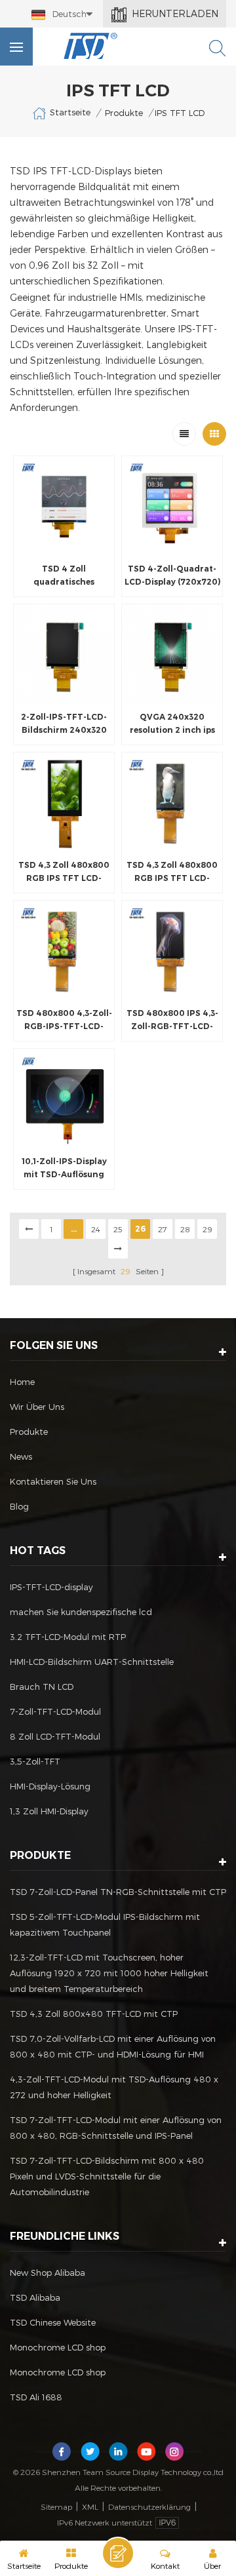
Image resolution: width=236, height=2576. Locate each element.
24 (96, 1229)
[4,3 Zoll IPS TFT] (64, 803)
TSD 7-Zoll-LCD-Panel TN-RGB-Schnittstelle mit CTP (118, 1892)
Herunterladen (175, 13)
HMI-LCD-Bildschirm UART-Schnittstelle (92, 1662)
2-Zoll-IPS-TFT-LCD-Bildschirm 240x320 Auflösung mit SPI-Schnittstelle (64, 724)
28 (185, 1229)
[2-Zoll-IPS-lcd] (64, 654)
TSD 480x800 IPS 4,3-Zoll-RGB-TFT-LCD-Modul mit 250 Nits (172, 1021)
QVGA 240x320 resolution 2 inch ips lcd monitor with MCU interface (172, 724)
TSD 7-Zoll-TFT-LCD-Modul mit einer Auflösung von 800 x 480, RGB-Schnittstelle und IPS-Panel (116, 2128)
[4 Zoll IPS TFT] (64, 506)
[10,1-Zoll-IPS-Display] (64, 1099)
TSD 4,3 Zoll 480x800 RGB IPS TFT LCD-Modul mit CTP (64, 872)
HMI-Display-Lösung (50, 1786)
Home (22, 1382)
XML (90, 2507)
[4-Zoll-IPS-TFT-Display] (172, 506)
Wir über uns (37, 1407)
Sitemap (56, 2507)
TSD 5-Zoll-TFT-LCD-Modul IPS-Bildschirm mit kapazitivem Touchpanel (105, 1924)
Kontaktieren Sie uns (53, 1481)
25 (118, 1229)
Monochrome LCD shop (58, 2347)
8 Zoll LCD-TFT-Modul (55, 1736)
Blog (19, 1506)
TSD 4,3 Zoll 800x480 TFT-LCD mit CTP (94, 2014)
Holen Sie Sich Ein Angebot (118, 2553)
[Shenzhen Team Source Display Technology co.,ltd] (91, 46)
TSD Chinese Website (53, 2322)
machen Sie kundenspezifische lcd (81, 1612)
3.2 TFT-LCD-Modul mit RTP (68, 1637)
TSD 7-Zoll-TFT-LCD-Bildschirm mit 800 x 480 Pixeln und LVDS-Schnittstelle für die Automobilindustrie (107, 2176)
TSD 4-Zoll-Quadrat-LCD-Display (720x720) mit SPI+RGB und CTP (172, 576)
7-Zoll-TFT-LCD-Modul (55, 1711)
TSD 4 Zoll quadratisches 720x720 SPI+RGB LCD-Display (64, 576)
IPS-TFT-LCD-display (51, 1587)
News (21, 1456)
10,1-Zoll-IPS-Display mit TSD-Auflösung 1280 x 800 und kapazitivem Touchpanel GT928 (64, 1169)
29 (207, 1229)
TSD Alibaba (35, 2297)
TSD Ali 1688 (36, 2397)
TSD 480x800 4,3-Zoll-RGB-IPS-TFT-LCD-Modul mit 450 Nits (64, 1021)
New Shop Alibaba (48, 2273)
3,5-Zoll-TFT (35, 1761)
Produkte (124, 113)
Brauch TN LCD (42, 1687)
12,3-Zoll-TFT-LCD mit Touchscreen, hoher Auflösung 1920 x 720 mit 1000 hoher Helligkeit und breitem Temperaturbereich (109, 1973)
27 (163, 1229)
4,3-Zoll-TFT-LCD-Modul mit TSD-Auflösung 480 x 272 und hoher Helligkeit (114, 2087)
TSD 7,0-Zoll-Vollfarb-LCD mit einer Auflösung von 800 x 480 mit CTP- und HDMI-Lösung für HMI (113, 2046)
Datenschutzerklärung (149, 2507)
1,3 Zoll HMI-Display (49, 1811)
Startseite (70, 112)
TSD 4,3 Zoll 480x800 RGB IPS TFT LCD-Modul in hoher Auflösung (172, 872)
